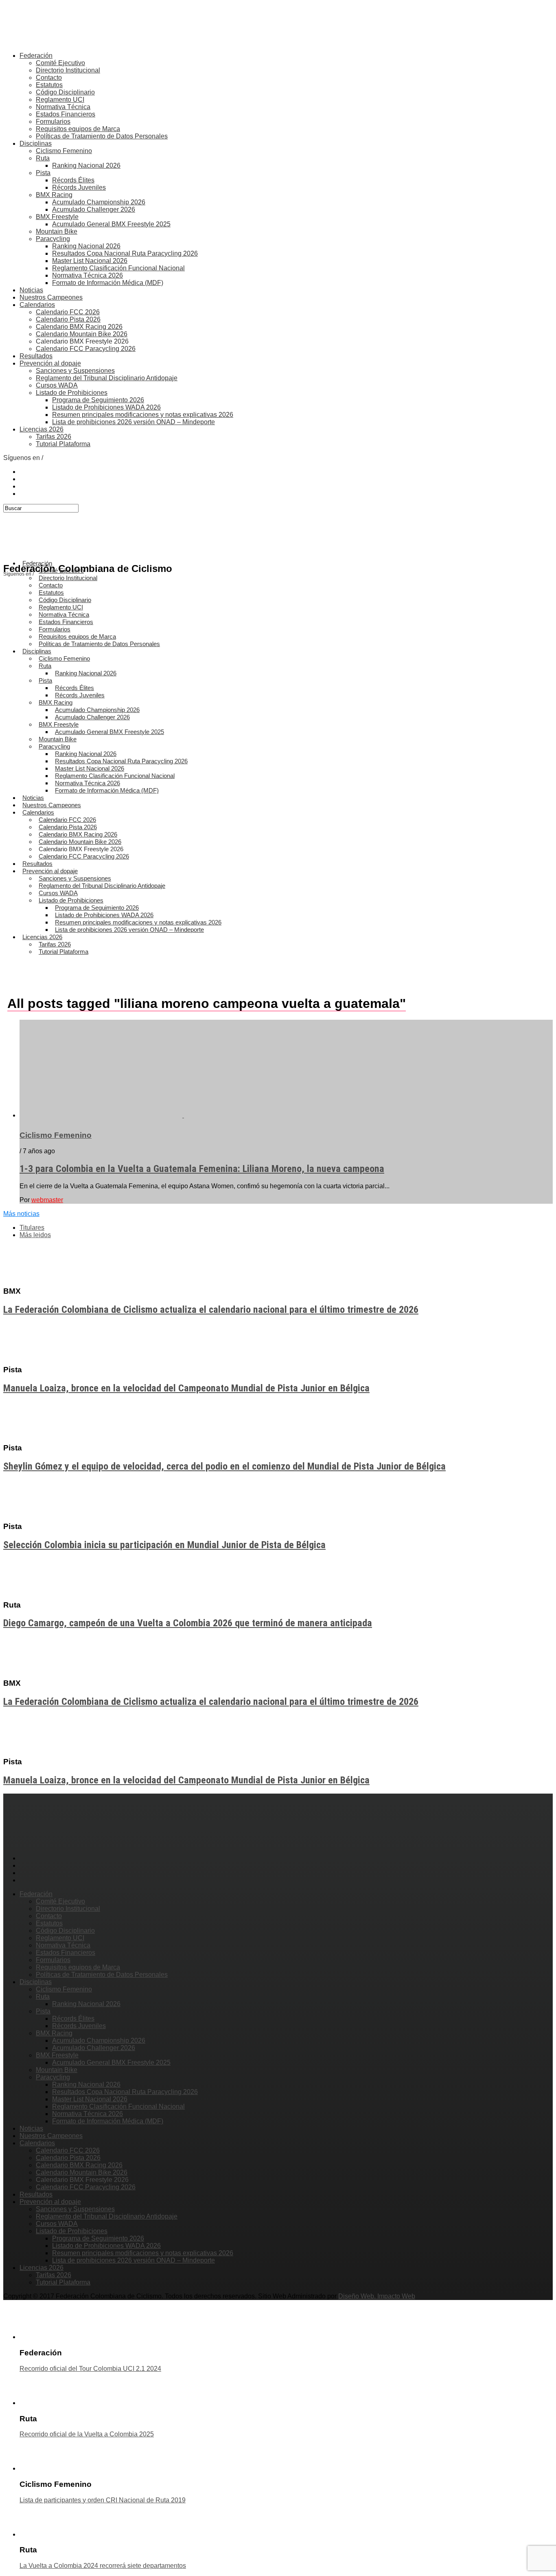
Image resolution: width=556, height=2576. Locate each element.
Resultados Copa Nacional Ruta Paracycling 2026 (125, 253)
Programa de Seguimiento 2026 (98, 400)
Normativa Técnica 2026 (88, 275)
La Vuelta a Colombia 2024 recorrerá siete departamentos (103, 2566)
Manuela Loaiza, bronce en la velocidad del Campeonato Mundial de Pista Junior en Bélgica (186, 1388)
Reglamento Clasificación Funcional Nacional (118, 268)
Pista (43, 173)
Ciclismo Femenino (64, 151)
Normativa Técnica (63, 107)
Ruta (43, 158)
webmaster (47, 1200)
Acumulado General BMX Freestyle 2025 (111, 224)
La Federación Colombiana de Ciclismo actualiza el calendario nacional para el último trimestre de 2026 (211, 1310)
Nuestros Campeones (51, 297)
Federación (36, 56)
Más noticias (21, 1214)
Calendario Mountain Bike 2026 (82, 334)
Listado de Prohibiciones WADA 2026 (106, 407)
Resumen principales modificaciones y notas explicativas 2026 (143, 415)
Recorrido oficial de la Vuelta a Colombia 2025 (87, 2434)
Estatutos (49, 85)
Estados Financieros (66, 114)
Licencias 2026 (42, 429)
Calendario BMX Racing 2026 (79, 327)
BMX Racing (54, 195)
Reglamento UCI (60, 100)
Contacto (49, 78)
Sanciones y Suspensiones (75, 371)
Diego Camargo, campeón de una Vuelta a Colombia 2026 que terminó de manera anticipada (188, 1623)
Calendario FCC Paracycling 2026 (86, 349)
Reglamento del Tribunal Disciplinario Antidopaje (107, 378)
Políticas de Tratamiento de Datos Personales (102, 136)
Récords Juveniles (79, 187)
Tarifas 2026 (54, 437)
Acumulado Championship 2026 (99, 202)
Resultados (36, 356)
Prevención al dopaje (50, 363)
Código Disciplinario (65, 92)
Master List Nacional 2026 (90, 261)
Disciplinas (36, 143)
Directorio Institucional (68, 70)
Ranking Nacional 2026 (86, 165)
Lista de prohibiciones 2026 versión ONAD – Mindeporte (134, 422)
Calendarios (37, 305)
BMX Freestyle (57, 217)
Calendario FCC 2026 (68, 312)
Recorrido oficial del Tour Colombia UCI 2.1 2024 (90, 2369)
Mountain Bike (57, 231)
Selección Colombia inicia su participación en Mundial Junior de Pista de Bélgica (164, 1545)
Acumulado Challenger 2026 (94, 209)
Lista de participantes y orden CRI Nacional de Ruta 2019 (103, 2500)
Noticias (31, 290)
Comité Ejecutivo (60, 63)
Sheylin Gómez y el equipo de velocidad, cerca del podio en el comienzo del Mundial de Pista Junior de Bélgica (224, 1466)
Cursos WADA (57, 385)
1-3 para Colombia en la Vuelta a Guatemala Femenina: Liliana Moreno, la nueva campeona (202, 1169)
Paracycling (53, 239)
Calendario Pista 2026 (68, 319)
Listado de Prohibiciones (72, 393)
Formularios (53, 122)
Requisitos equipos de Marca (78, 129)
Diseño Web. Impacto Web (377, 2296)
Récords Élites (73, 180)
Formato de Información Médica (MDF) (108, 283)
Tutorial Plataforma (63, 444)
